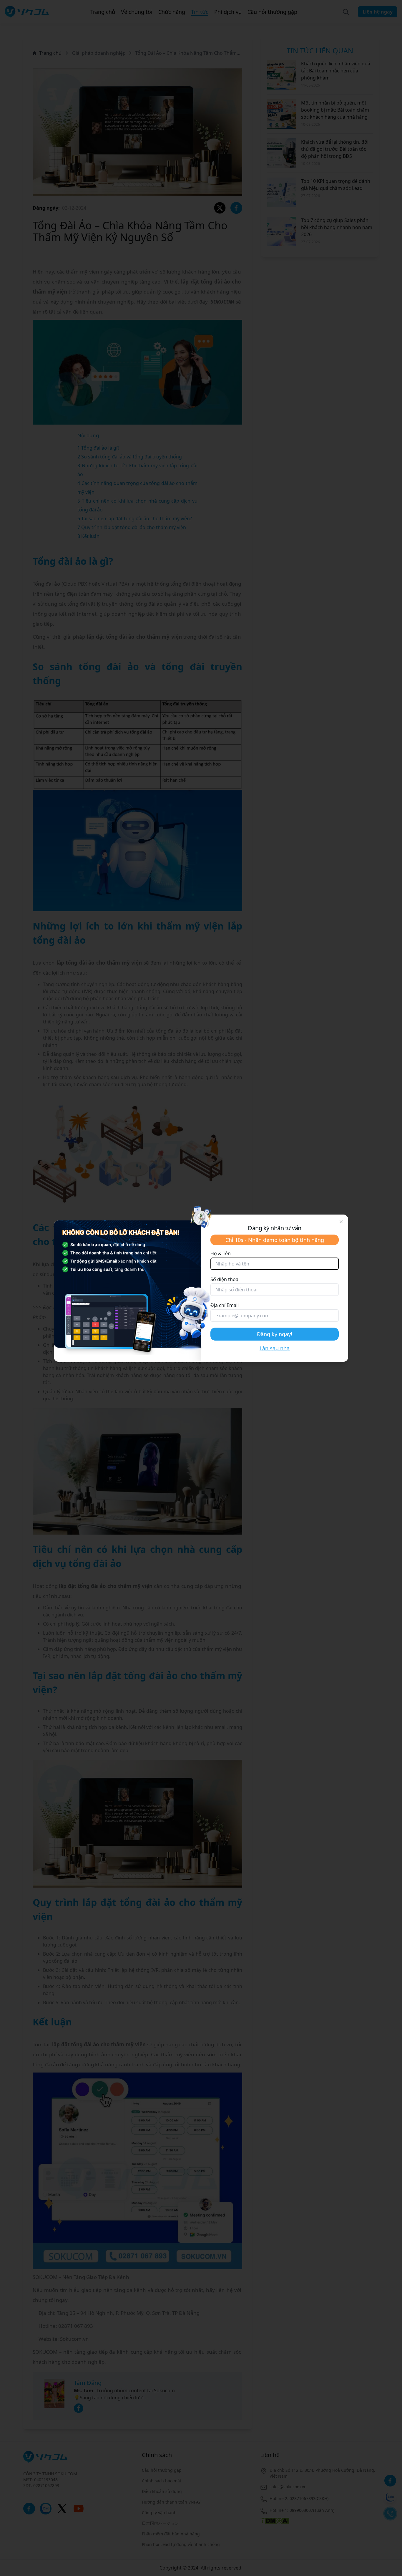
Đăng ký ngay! (275, 1334)
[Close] (341, 1222)
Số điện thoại (225, 1279)
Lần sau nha (275, 1348)
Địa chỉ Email (225, 1305)
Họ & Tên (221, 1253)
